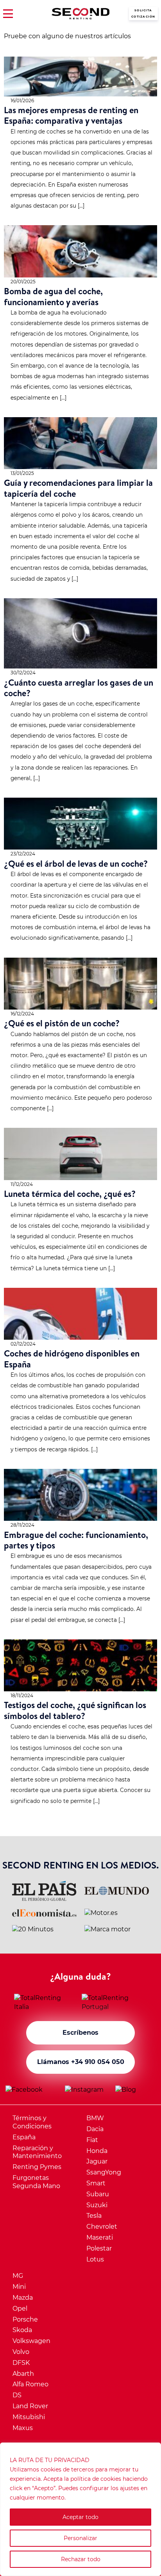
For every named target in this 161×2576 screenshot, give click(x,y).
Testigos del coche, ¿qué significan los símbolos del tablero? (75, 1710)
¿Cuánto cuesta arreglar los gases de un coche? (79, 688)
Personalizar (80, 2538)
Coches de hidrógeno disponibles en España (72, 1358)
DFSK (21, 2363)
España (24, 2137)
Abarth (23, 2374)
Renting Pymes (37, 2167)
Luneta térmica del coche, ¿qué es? (70, 1194)
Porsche (25, 2319)
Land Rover (30, 2406)
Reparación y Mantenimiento (37, 2152)
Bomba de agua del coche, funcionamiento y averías (53, 296)
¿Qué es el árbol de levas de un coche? (76, 863)
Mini (19, 2287)
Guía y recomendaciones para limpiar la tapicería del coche (78, 488)
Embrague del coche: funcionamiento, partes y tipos (76, 1540)
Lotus (95, 2259)
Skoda (22, 2330)
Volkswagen (31, 2341)
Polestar (99, 2248)
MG (18, 2276)
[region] (80, 2509)
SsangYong (104, 2172)
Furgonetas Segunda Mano (36, 2182)
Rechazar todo (81, 2559)
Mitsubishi (29, 2417)
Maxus (23, 2428)
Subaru (98, 2194)
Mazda (23, 2298)
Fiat (92, 2140)
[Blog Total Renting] (136, 2090)
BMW (95, 2118)
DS (17, 2395)
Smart (96, 2183)
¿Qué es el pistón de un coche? (62, 1023)
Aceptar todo (80, 2517)
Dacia (95, 2129)
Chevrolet (102, 2227)
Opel (20, 2308)
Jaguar (97, 2161)
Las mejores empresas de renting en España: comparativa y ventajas (71, 115)
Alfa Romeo (30, 2384)
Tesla (94, 2216)
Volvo (21, 2352)
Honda (97, 2151)
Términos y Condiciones (32, 2122)
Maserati (100, 2237)
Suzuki (97, 2205)
